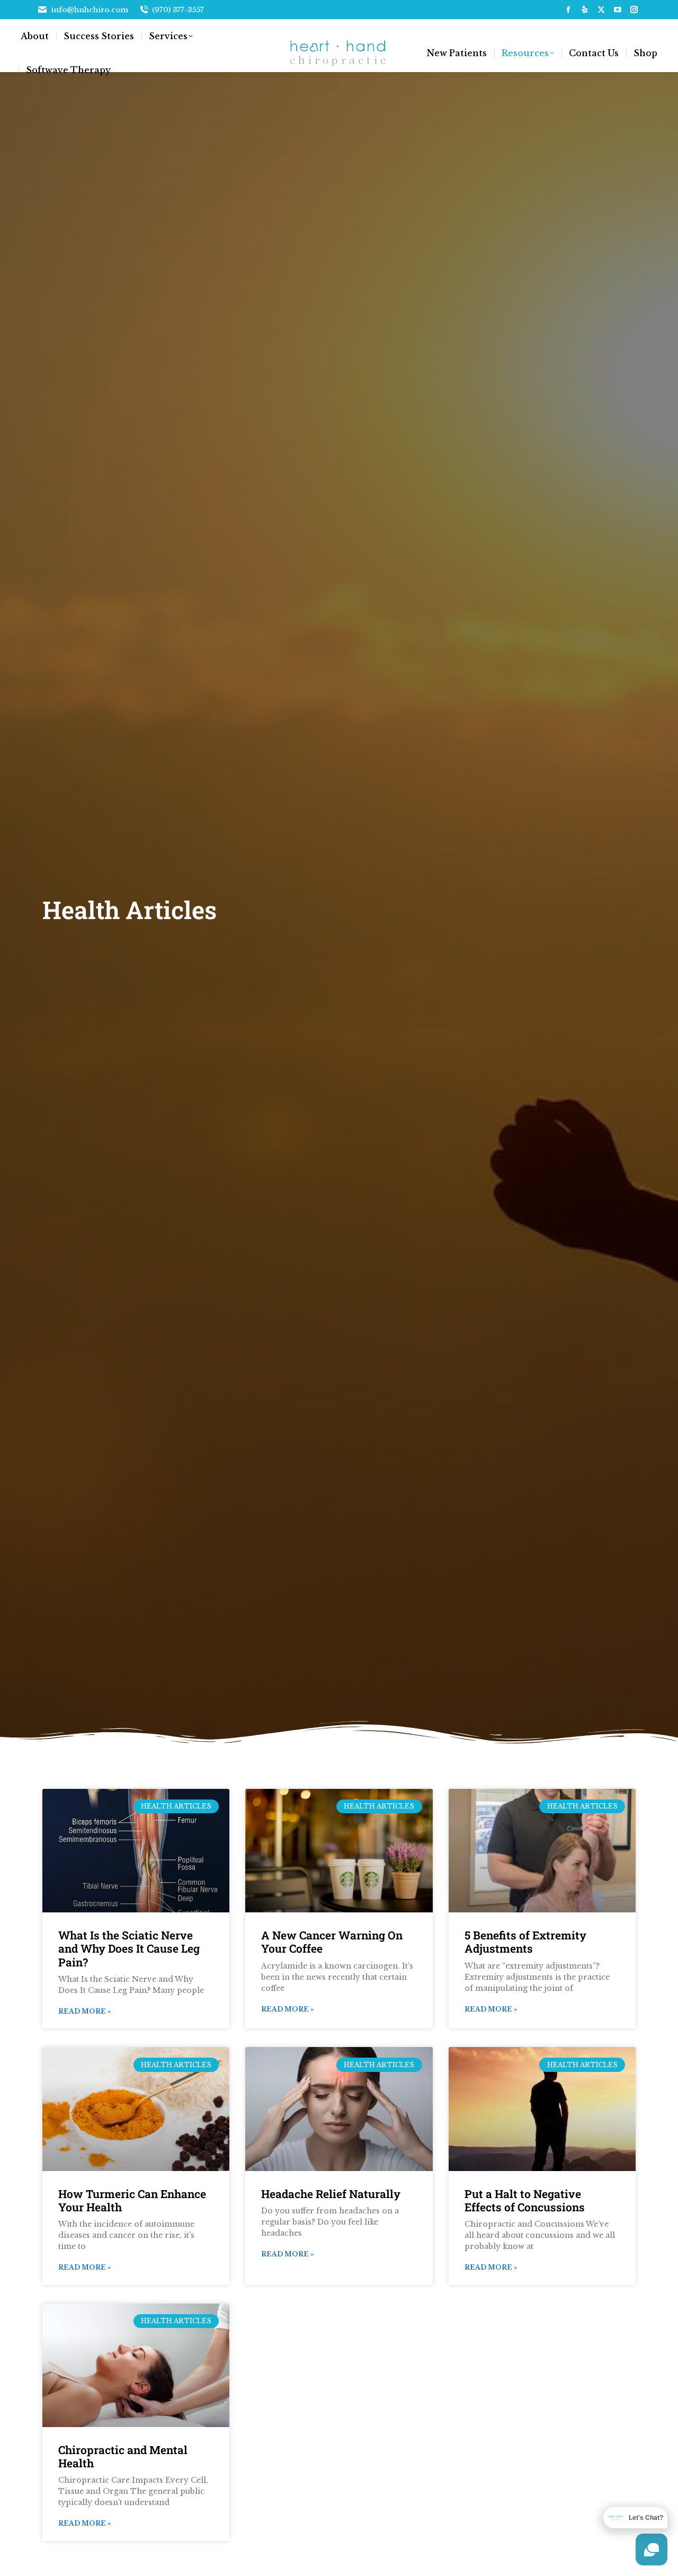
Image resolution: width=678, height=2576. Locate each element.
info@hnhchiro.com (90, 10)
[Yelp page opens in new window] (585, 10)
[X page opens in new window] (601, 10)
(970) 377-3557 (178, 10)
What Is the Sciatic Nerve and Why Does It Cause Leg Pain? (129, 1948)
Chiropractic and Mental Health (123, 2456)
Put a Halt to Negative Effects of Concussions (525, 2200)
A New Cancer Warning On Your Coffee (332, 1942)
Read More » (85, 2011)
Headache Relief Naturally (331, 2194)
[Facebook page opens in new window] (568, 10)
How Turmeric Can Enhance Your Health (132, 2200)
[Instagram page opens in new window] (634, 10)
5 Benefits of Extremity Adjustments (525, 1942)
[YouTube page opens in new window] (618, 10)
